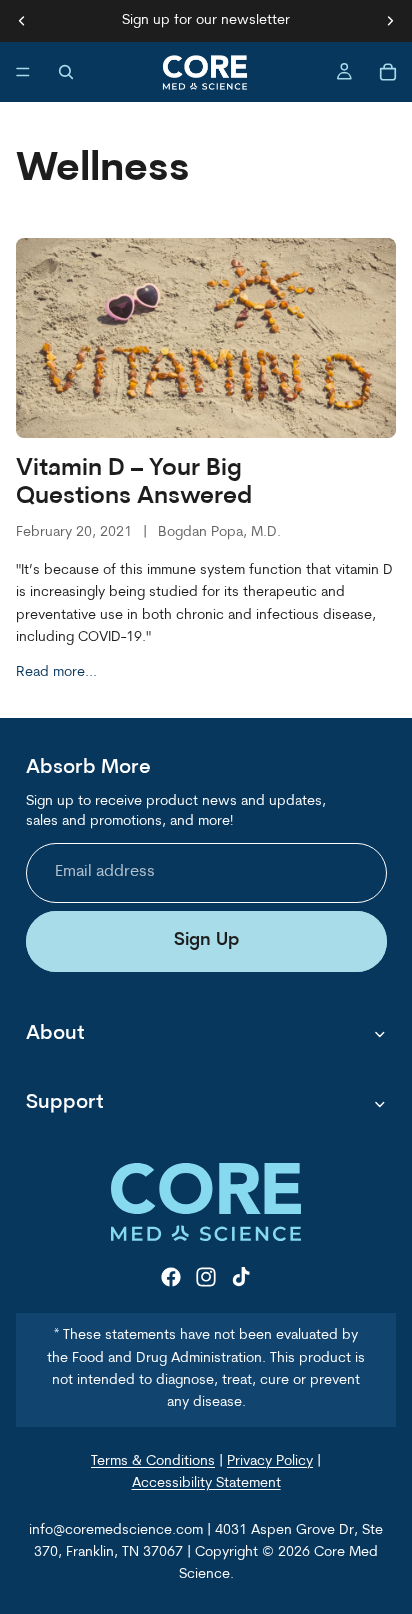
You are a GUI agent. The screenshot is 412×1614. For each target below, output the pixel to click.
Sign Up (206, 940)
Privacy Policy (270, 1460)
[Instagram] (206, 1277)
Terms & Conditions (153, 1460)
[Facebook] (171, 1277)
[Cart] (388, 72)
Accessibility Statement (206, 1483)
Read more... (56, 672)
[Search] (66, 72)
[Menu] (23, 72)
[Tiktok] (241, 1277)
